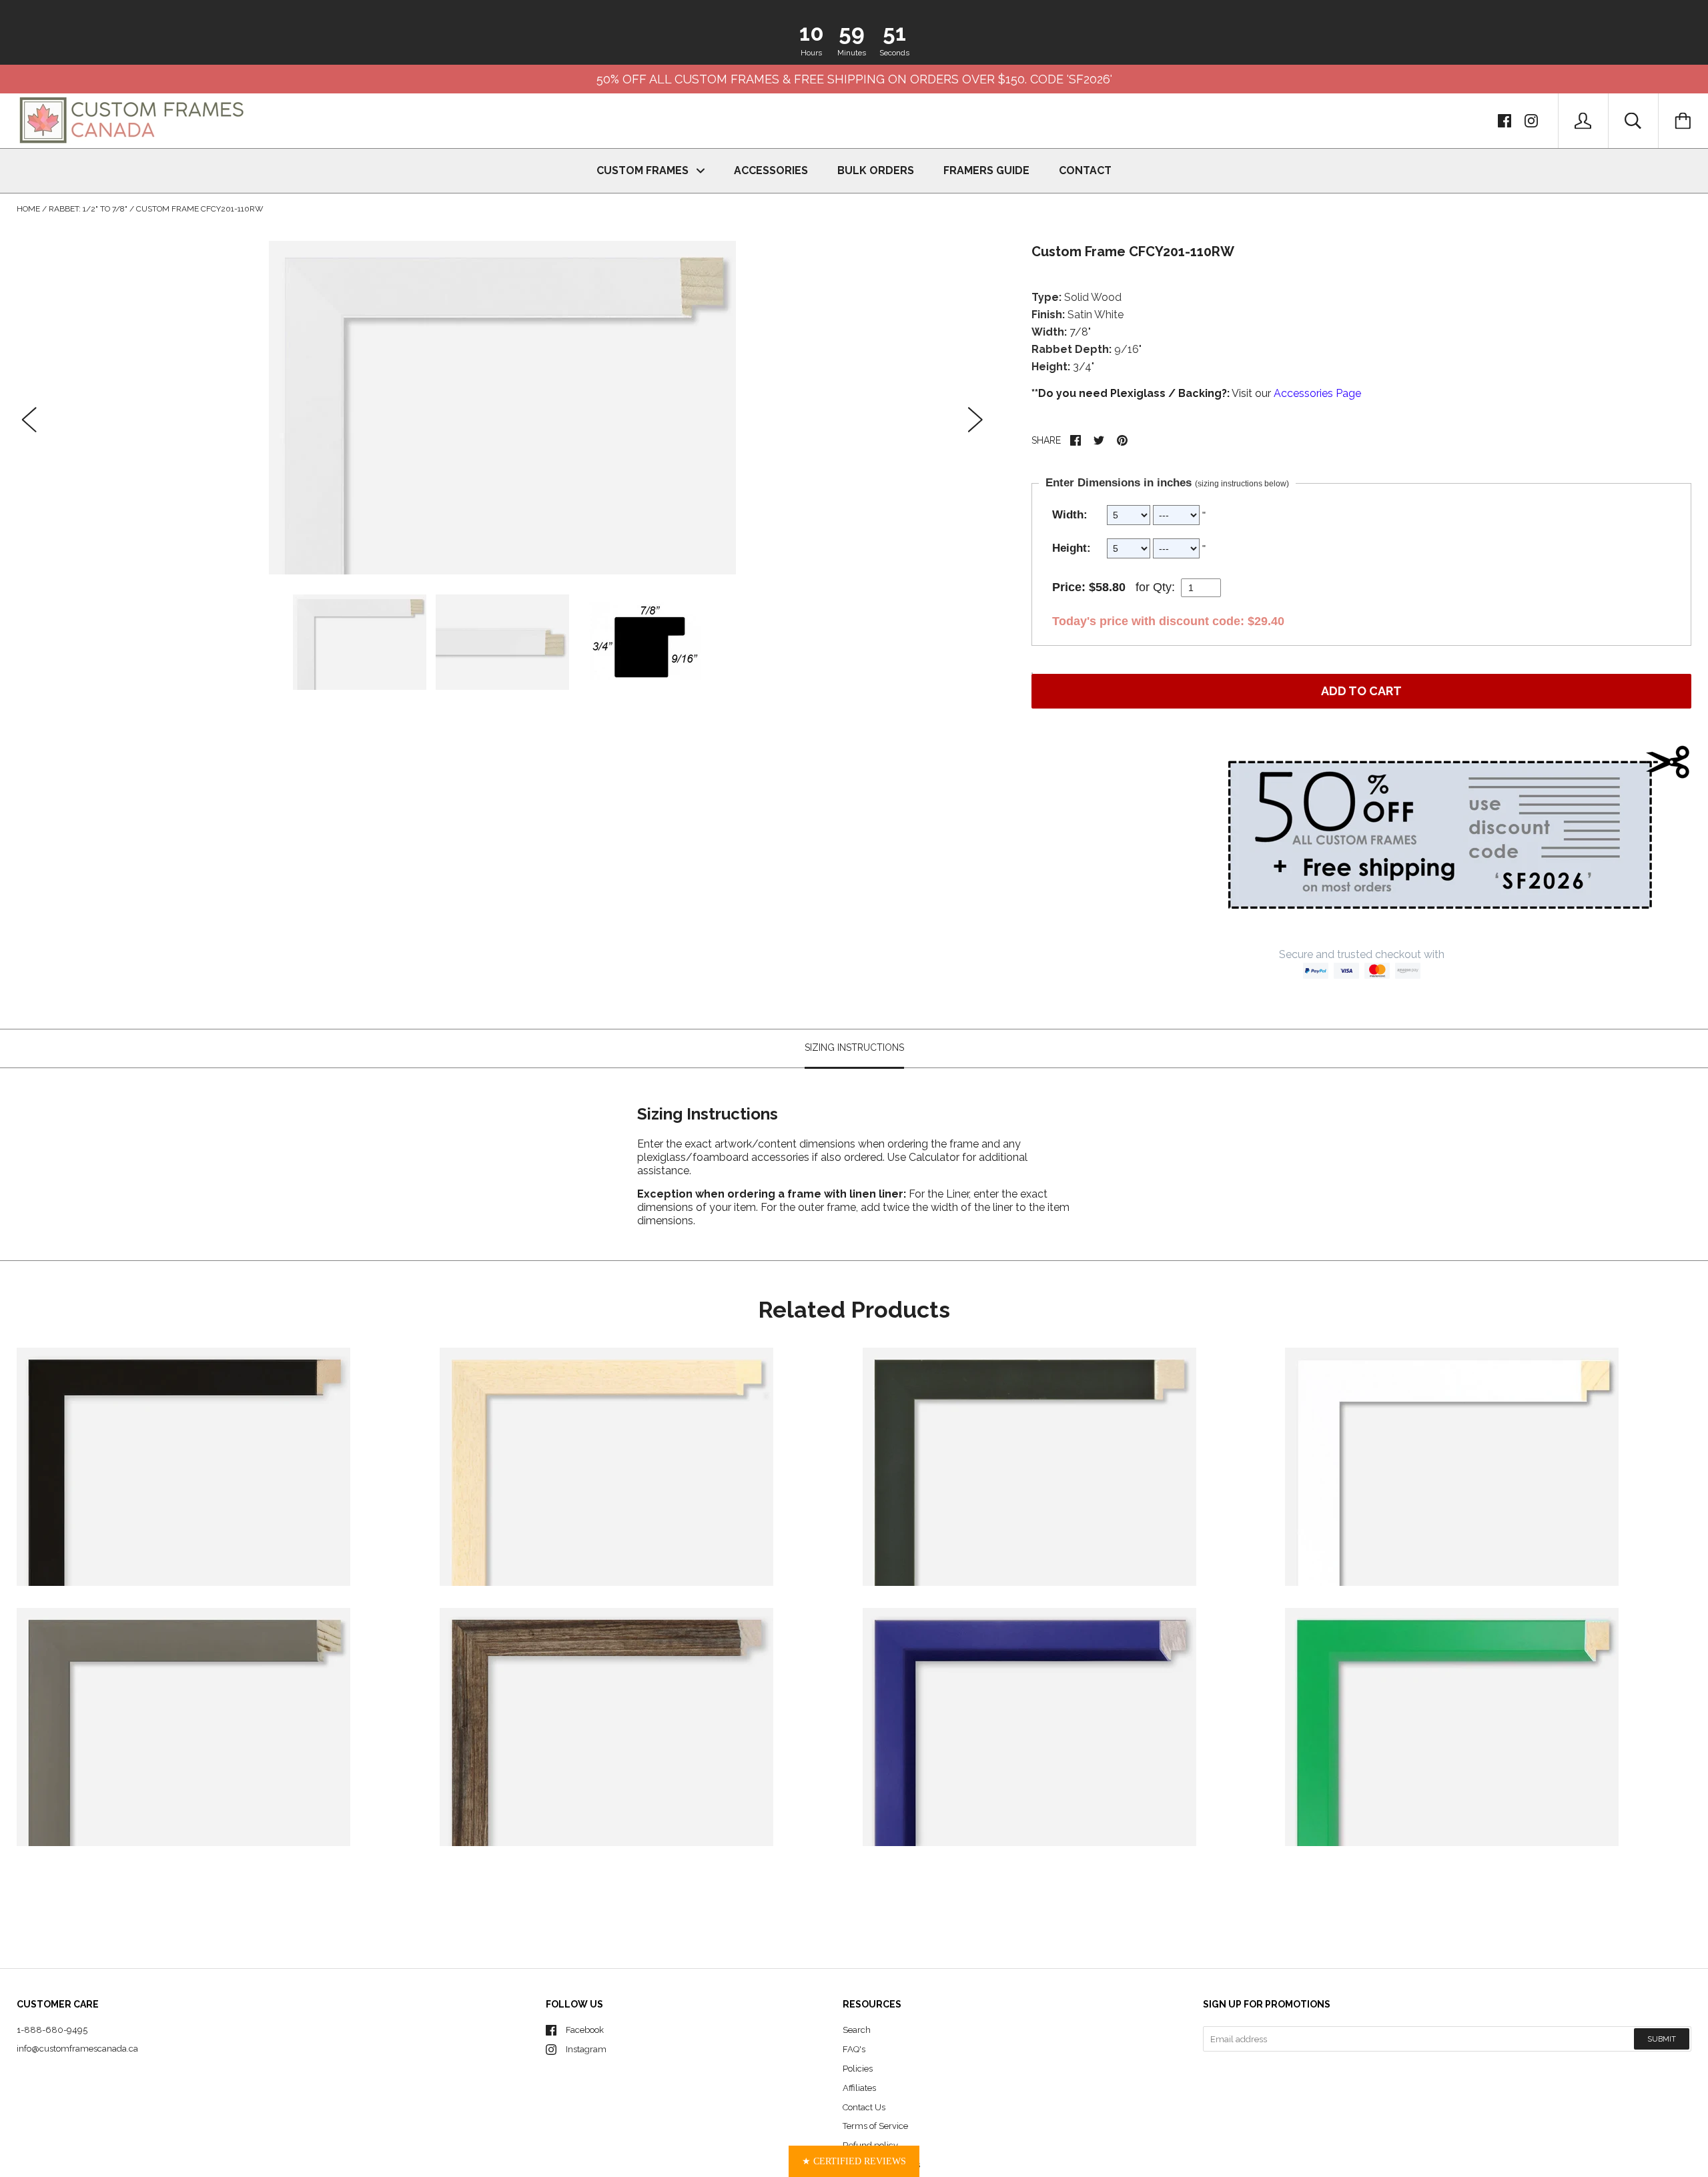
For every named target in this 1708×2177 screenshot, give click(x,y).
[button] (854, 2161)
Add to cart (1361, 691)
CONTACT (1085, 170)
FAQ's (854, 2049)
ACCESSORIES (771, 170)
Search (857, 2030)
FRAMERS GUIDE (986, 170)
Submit (1662, 2039)
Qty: (1164, 587)
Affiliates (859, 2088)
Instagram (586, 2049)
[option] (502, 408)
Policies (858, 2069)
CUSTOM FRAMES (644, 170)
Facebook (585, 2030)
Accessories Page (1317, 393)
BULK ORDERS (876, 170)
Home (28, 209)
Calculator (935, 1157)
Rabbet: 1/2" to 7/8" (88, 209)
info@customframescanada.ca (77, 2049)
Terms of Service (875, 2126)
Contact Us (864, 2107)
